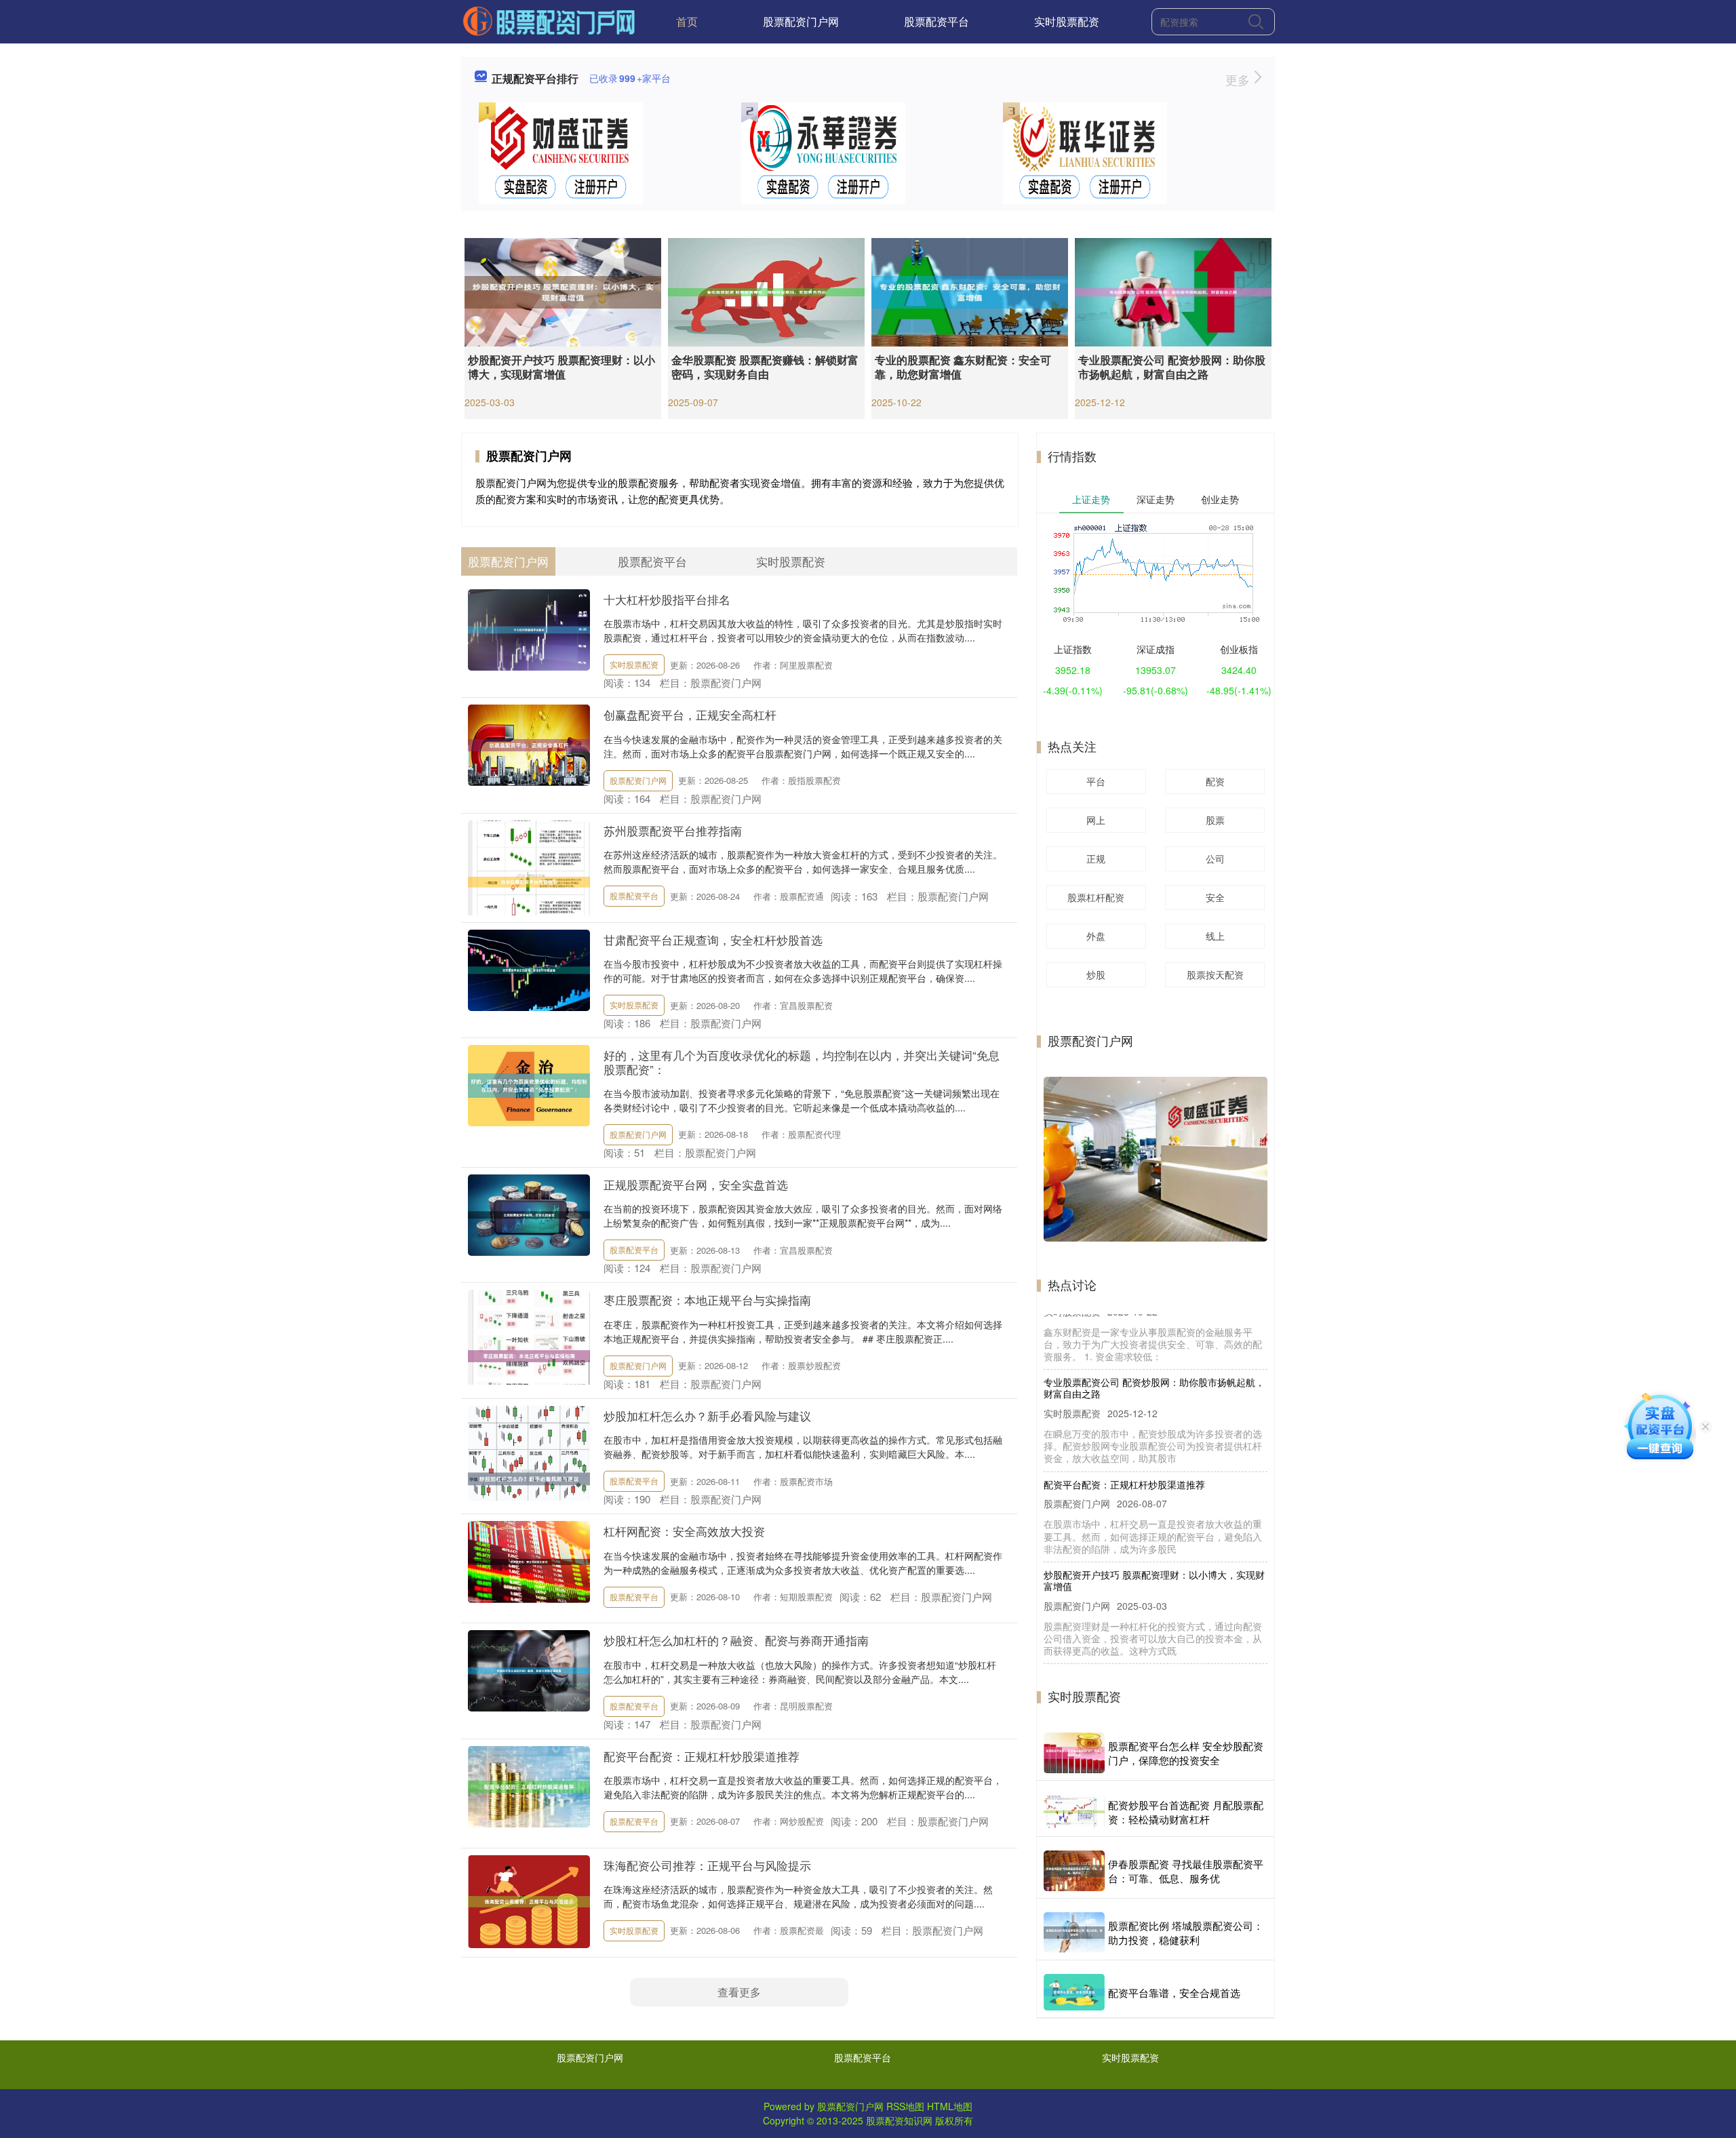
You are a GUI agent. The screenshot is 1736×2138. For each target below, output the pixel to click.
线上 (1215, 936)
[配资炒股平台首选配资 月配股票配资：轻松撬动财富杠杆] (1074, 1812)
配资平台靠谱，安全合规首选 (1174, 1993)
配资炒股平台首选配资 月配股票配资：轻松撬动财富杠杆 (1186, 1812)
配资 (1215, 781)
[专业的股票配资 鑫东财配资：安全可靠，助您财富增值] (970, 291)
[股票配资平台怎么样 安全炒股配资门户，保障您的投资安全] (1074, 1753)
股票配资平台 (936, 21)
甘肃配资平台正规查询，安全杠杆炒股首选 (713, 939)
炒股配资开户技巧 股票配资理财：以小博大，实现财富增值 (561, 367)
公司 (1215, 858)
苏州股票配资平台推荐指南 (673, 830)
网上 (1096, 820)
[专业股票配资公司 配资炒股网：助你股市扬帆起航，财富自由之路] (1173, 291)
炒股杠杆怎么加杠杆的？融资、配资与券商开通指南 (736, 1640)
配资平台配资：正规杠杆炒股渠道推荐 (702, 1756)
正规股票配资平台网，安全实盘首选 (696, 1184)
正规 (1096, 858)
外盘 (1096, 936)
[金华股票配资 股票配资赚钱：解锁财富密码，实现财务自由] (766, 291)
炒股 (1096, 974)
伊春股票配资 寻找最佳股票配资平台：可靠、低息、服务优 (1186, 1871)
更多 (1239, 79)
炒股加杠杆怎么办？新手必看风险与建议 (707, 1416)
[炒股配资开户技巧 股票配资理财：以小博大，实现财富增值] (563, 291)
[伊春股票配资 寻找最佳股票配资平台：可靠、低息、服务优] (1074, 1871)
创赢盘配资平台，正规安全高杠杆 (690, 714)
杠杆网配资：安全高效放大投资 (684, 1531)
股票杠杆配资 (1096, 897)
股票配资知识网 (899, 2120)
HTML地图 (950, 2106)
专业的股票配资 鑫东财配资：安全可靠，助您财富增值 (963, 367)
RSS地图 (905, 2106)
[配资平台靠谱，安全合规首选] (1074, 1992)
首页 (687, 21)
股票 (1215, 820)
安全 (1215, 897)
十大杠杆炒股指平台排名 (667, 599)
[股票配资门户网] (549, 20)
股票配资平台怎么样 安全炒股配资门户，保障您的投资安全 (1186, 1753)
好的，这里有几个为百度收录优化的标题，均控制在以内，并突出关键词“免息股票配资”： (802, 1062)
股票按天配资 (1215, 974)
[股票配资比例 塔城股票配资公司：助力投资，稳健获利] (1074, 1933)
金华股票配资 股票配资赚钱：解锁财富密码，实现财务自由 (765, 367)
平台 (1096, 781)
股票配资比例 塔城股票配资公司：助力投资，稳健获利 (1186, 1933)
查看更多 (739, 1992)
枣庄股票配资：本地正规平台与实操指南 (707, 1300)
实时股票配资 (1067, 21)
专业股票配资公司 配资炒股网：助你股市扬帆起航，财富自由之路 (1172, 367)
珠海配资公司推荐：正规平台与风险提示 (707, 1865)
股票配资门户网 (801, 21)
